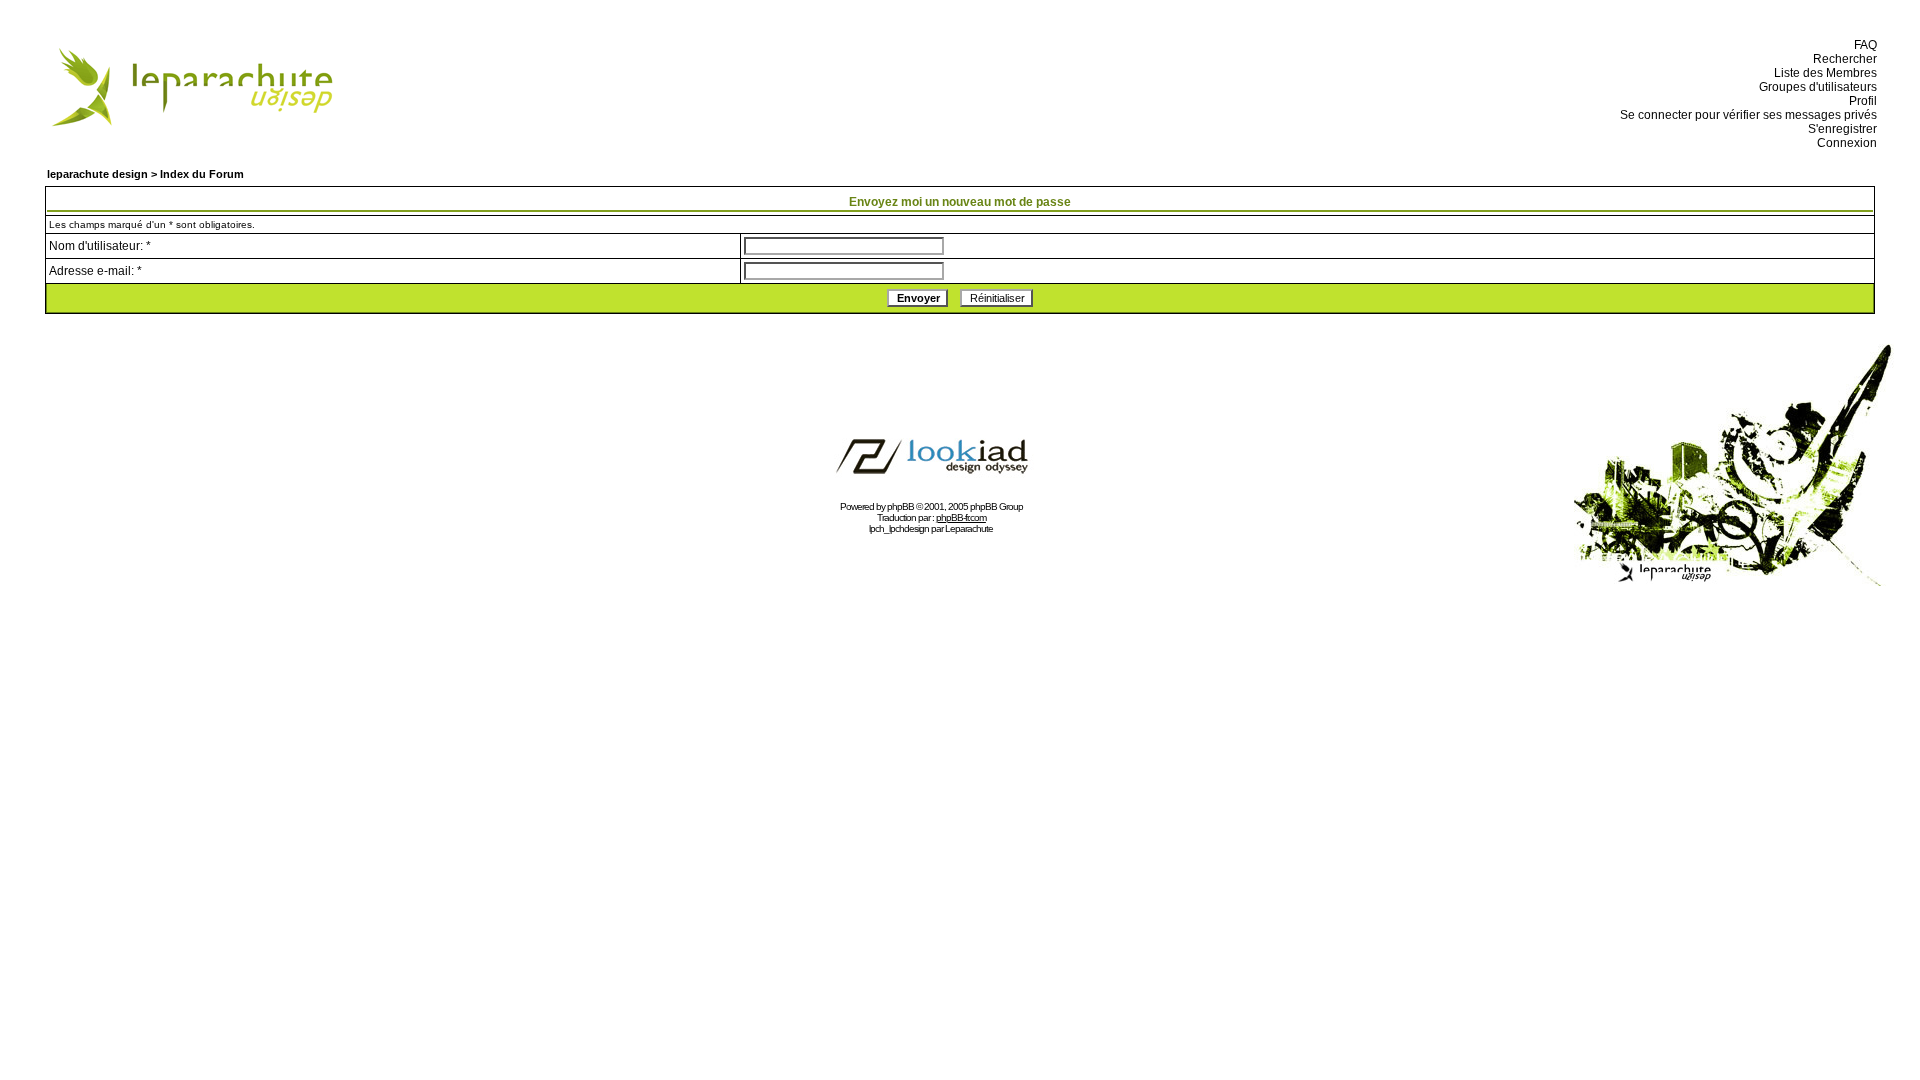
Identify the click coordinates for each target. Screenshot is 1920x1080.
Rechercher (1842, 59)
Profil (1860, 101)
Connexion (1844, 143)
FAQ (1862, 45)
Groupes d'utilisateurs (1815, 87)
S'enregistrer (1839, 129)
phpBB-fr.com (961, 517)
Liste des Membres (1822, 73)
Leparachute (969, 528)
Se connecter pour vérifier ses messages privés (1745, 115)
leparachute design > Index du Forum (145, 174)
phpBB (900, 506)
